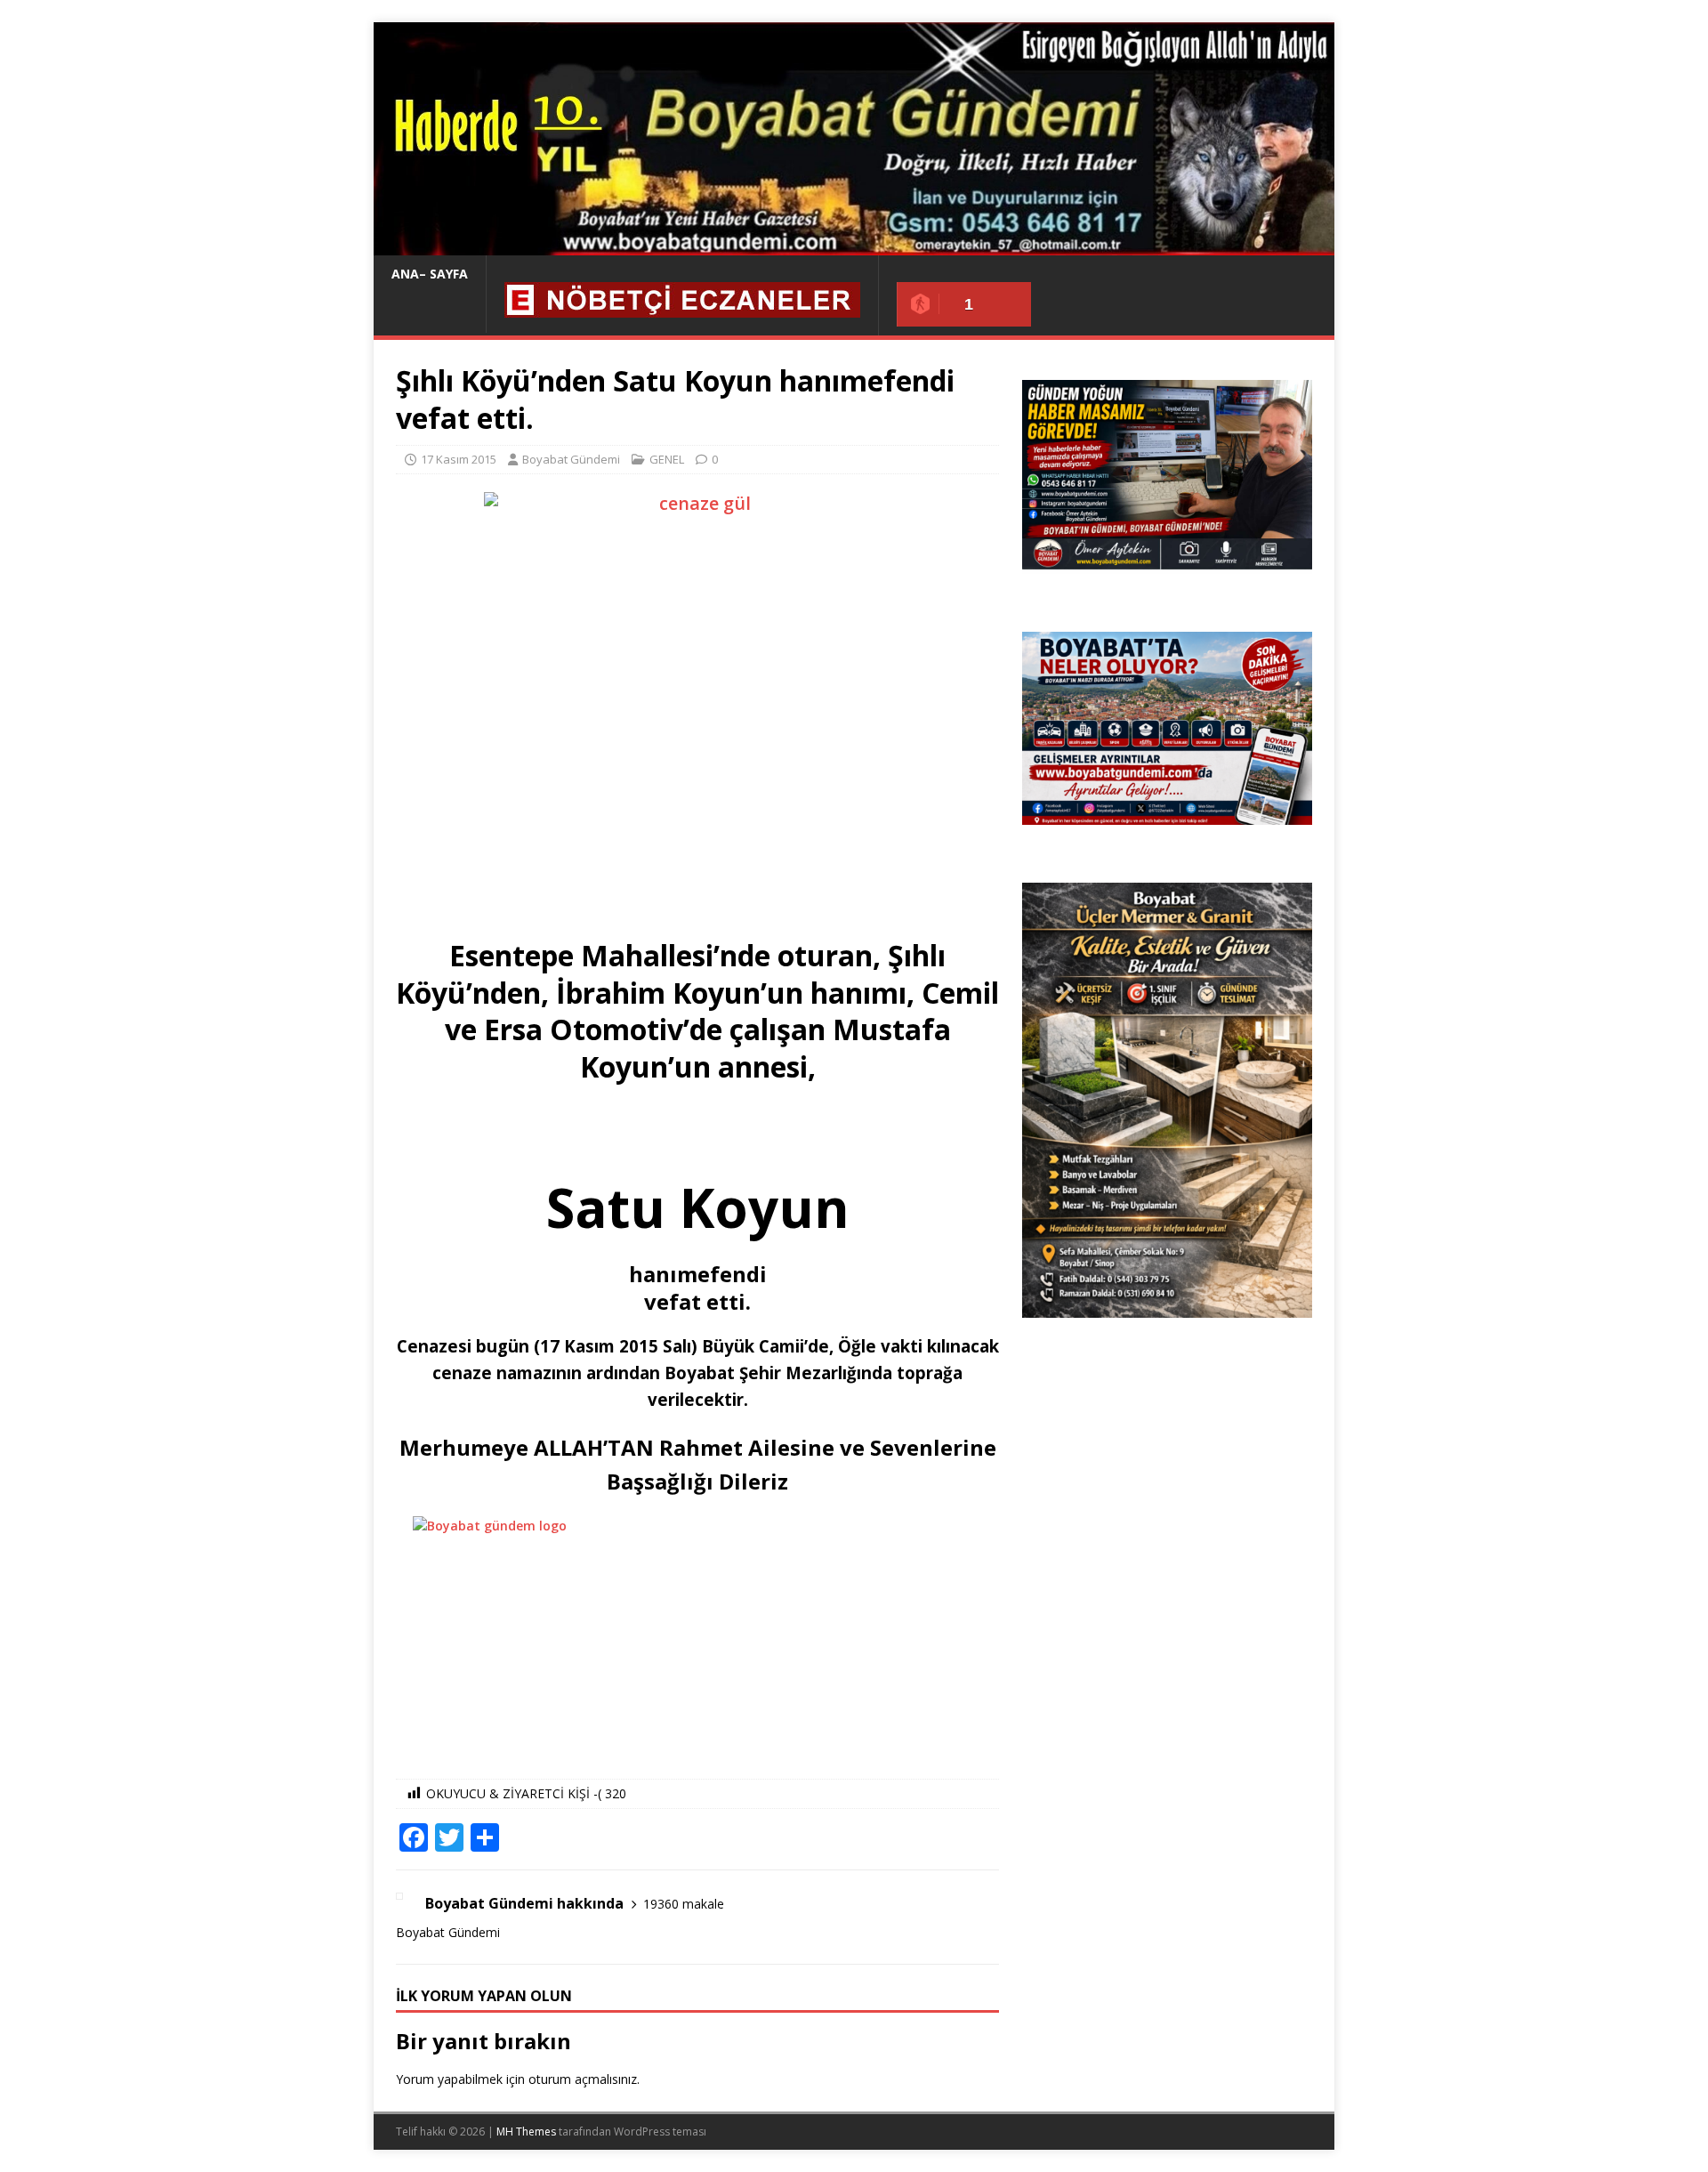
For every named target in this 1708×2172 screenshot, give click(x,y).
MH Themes (526, 2132)
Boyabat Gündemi (571, 459)
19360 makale (684, 1904)
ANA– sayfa (430, 274)
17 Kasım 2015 (459, 459)
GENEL (667, 459)
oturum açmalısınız (583, 2079)
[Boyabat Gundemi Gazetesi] (854, 245)
